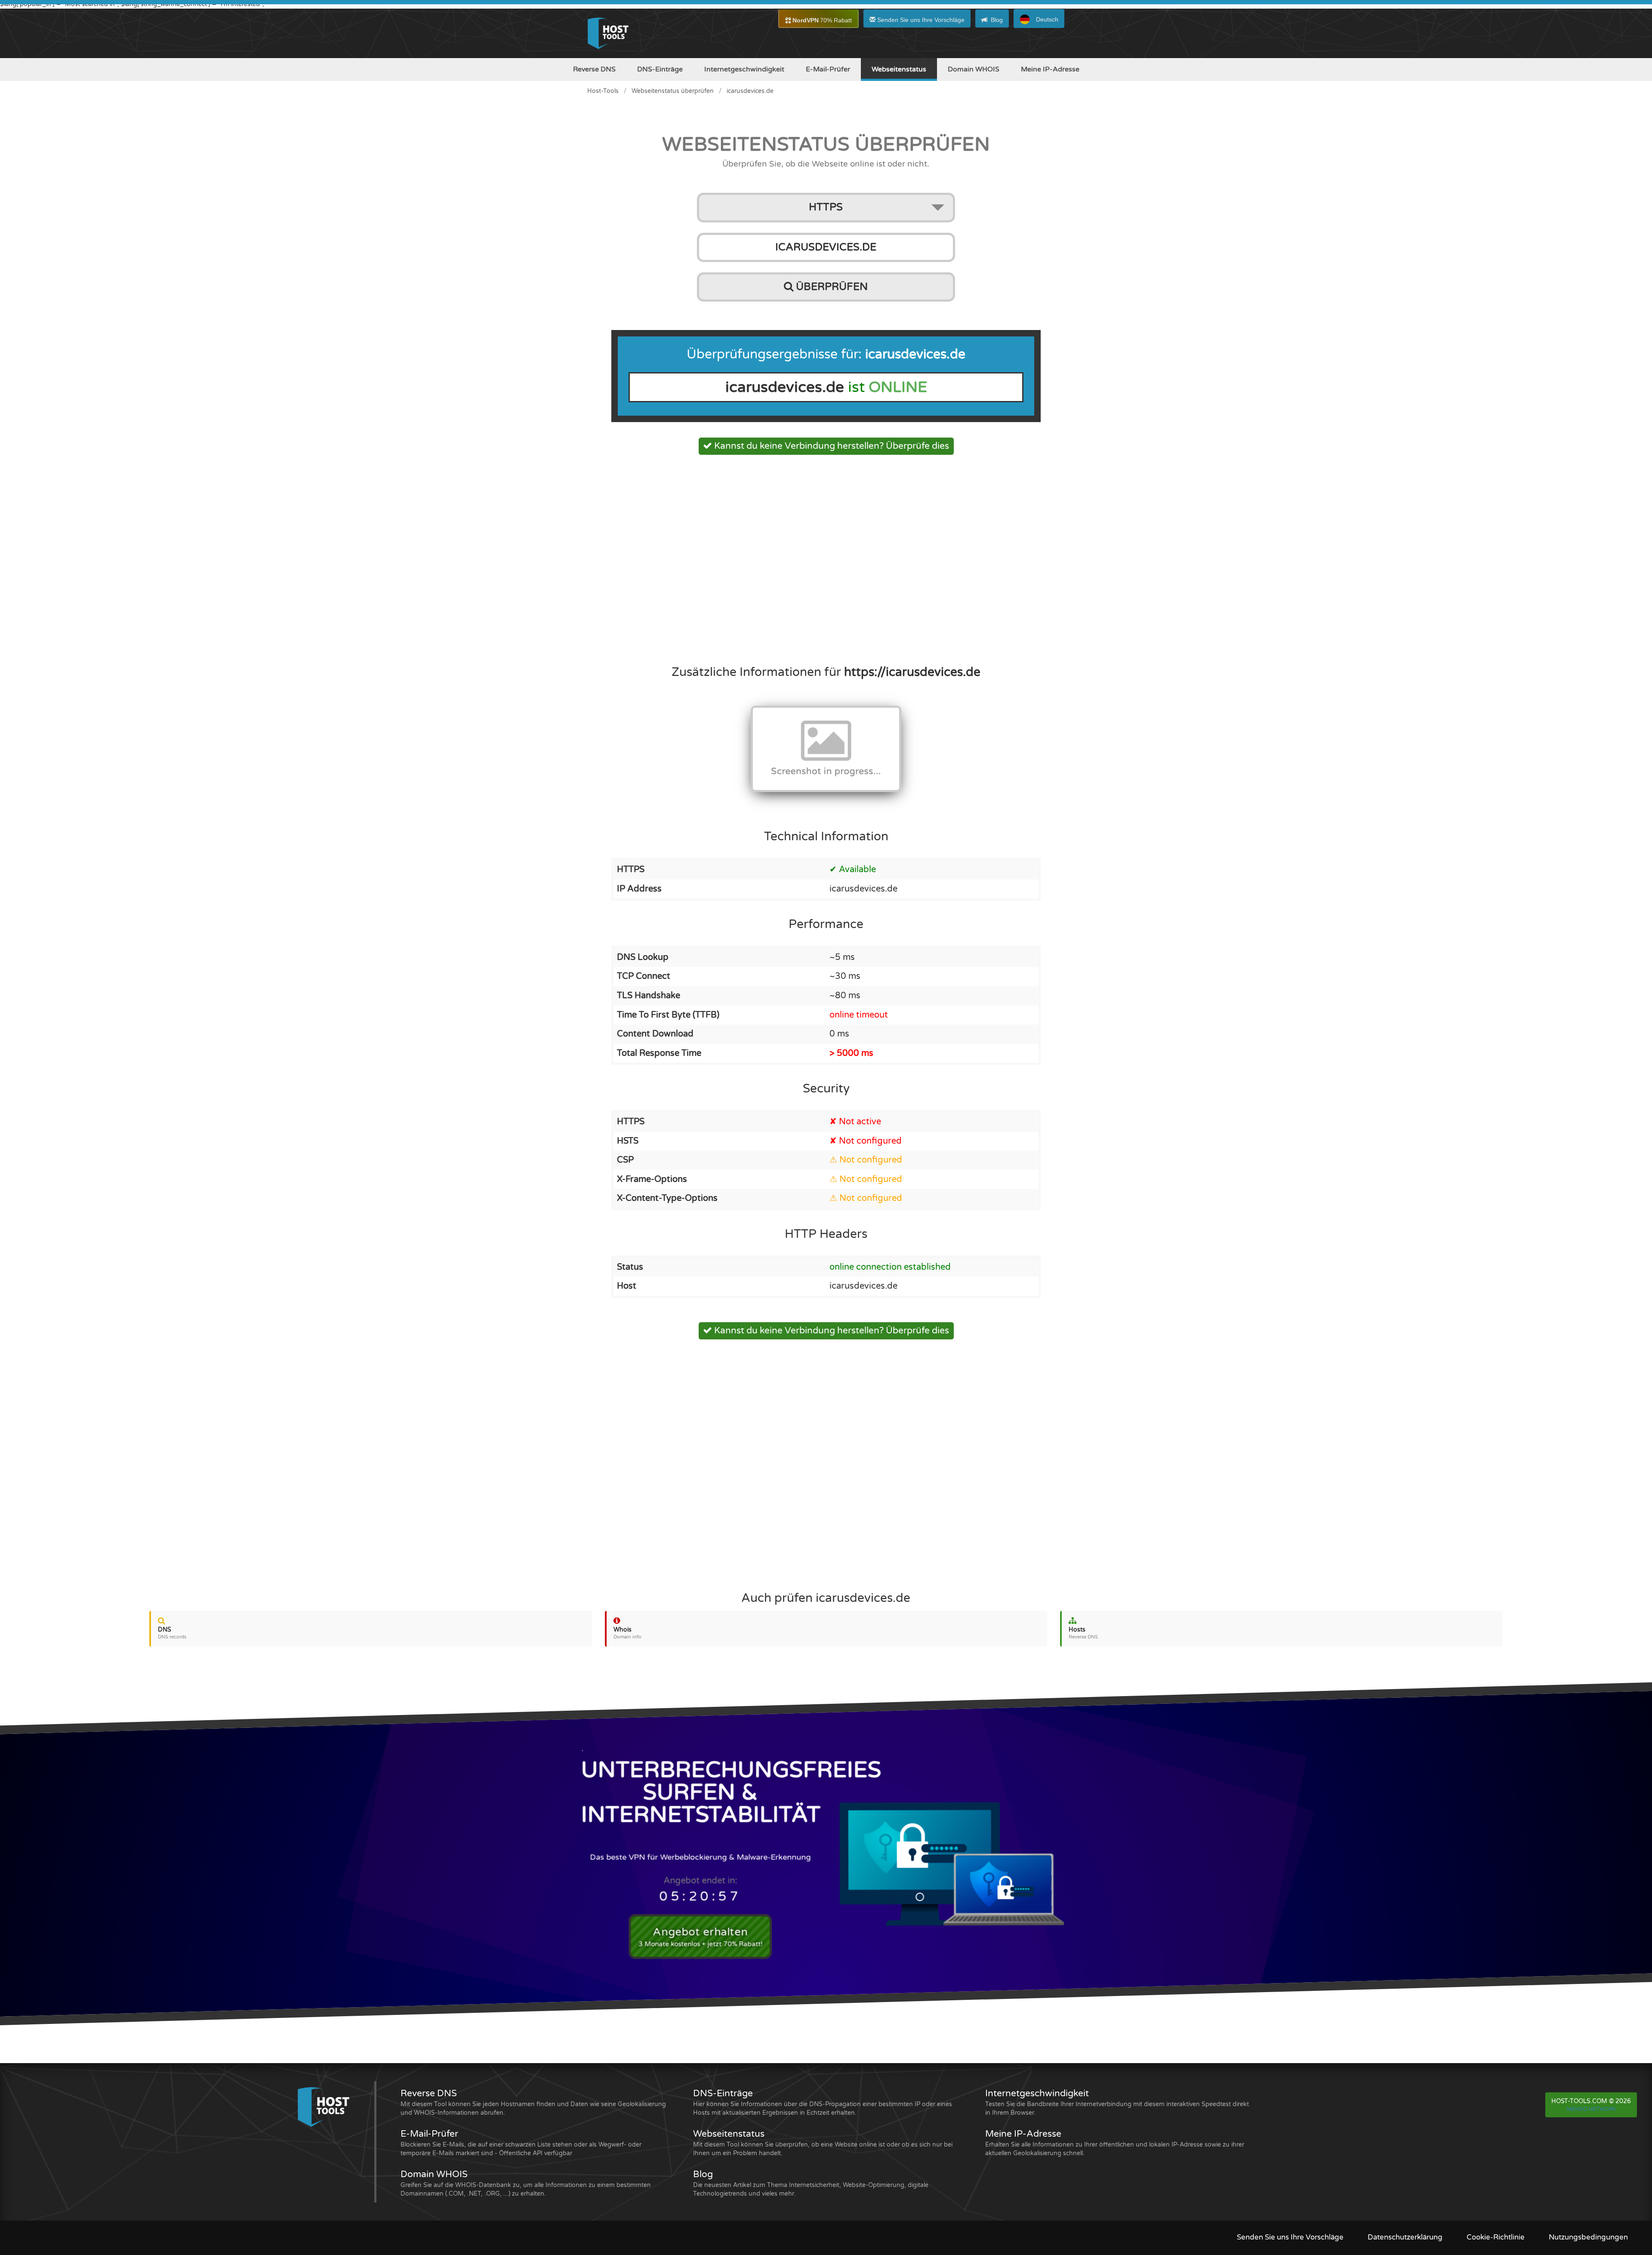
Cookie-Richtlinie (1496, 2237)
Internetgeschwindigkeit (744, 69)
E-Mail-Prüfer (828, 69)
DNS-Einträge (660, 69)
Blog (997, 20)
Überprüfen (831, 287)
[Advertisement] (826, 557)
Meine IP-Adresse (1050, 69)
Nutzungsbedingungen (1588, 2237)
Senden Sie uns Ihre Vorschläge (920, 20)
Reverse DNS (594, 69)
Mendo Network (1591, 2109)
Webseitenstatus (899, 69)
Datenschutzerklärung (1405, 2237)
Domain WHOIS (974, 69)
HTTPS (826, 207)
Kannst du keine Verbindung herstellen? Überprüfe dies (831, 446)
